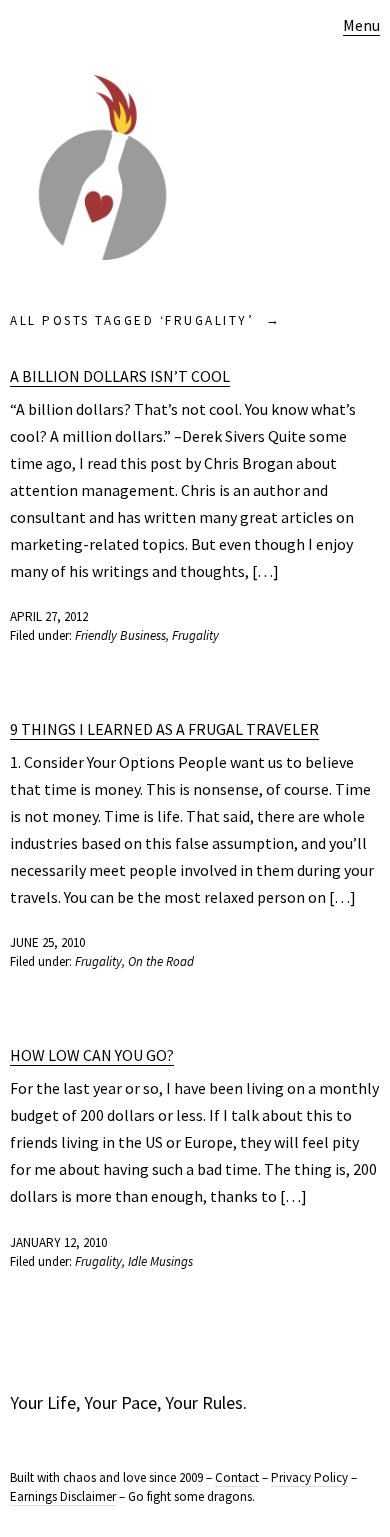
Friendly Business (120, 635)
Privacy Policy (309, 1477)
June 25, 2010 (47, 942)
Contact (237, 1477)
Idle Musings (160, 1261)
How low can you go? (92, 1055)
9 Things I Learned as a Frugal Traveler (164, 729)
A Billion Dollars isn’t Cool (120, 376)
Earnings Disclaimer (63, 1496)
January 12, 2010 (58, 1242)
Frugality (195, 635)
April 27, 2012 (49, 616)
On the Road (161, 961)
